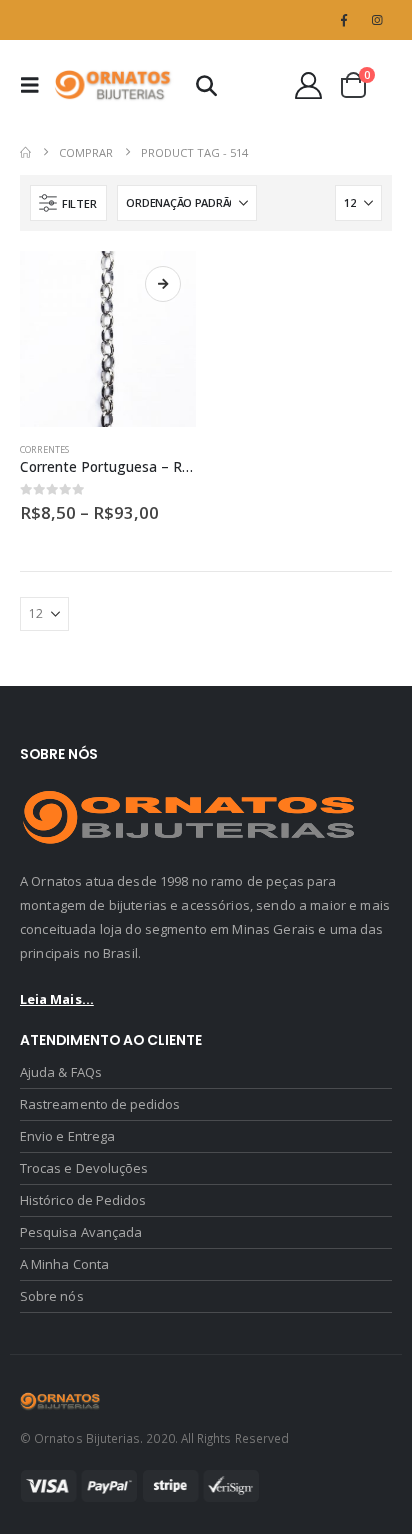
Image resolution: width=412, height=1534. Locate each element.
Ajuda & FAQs (61, 1072)
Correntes (44, 449)
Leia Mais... (57, 999)
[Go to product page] (108, 339)
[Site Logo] (113, 85)
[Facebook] (344, 20)
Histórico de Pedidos (83, 1200)
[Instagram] (377, 20)
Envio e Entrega (67, 1136)
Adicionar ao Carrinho (163, 284)
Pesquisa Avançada (81, 1232)
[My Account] (309, 85)
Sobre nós (52, 1296)
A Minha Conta (64, 1264)
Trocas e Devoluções (84, 1168)
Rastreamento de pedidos (100, 1104)
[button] (36, 85)
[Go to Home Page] (25, 152)
